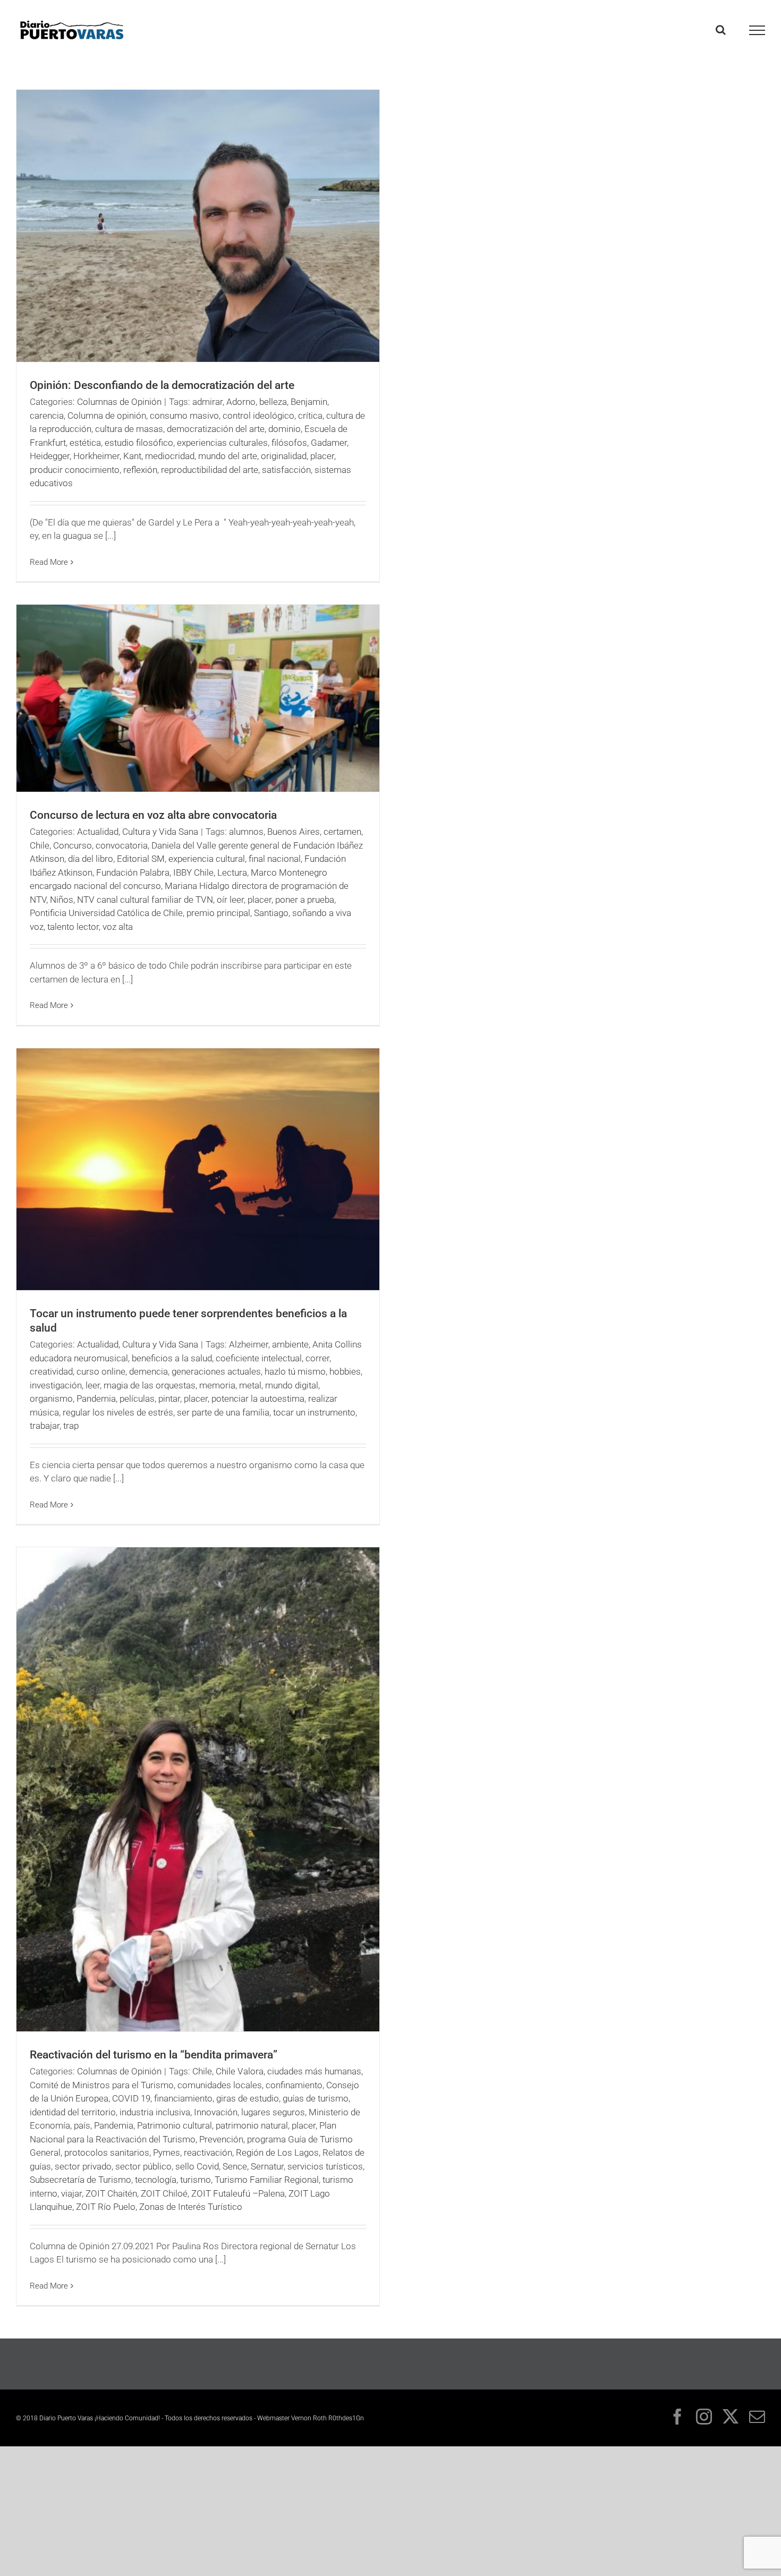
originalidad (284, 456)
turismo (196, 2180)
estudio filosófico (139, 443)
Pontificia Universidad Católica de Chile (106, 913)
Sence (235, 2166)
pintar (169, 1399)
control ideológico (258, 416)
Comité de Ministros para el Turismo (102, 2085)
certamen (342, 832)
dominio (285, 429)
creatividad (51, 1371)
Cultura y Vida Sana (160, 832)
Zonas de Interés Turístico (191, 2207)
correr (317, 1358)
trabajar (45, 1426)
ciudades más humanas (314, 2071)
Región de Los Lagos (277, 2153)
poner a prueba (305, 900)
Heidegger (50, 456)
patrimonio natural (252, 2125)
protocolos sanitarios (107, 2153)
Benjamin (309, 402)
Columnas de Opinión (119, 402)
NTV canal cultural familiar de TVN (145, 900)
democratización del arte (216, 429)
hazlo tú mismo (295, 1371)
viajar (71, 2193)
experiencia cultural (207, 859)
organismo (51, 1399)
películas (137, 1399)
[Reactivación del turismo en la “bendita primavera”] (198, 1789)
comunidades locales (220, 2085)
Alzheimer (249, 1344)
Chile (40, 845)
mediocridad (170, 456)
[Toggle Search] (721, 30)
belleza (273, 402)
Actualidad (98, 832)
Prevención (221, 2139)
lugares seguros (273, 2112)
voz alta (118, 927)
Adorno (241, 402)
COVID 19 (131, 2098)
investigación (56, 1385)
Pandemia (96, 1399)
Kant (132, 456)
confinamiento (294, 2085)
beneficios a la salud (172, 1358)
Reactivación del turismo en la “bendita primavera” (154, 2055)
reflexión (140, 470)
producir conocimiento (75, 470)
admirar (207, 402)
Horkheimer (96, 456)
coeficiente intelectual (259, 1358)
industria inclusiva (155, 2112)
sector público (143, 2166)
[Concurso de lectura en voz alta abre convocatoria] (198, 698)
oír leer (230, 900)
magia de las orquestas (150, 1385)
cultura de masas (129, 429)
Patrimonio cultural (175, 2125)
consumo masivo (184, 416)
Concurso (73, 845)
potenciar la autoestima (258, 1399)
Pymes (167, 2153)
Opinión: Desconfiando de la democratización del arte (162, 385)
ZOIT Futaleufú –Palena (238, 2193)
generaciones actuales (216, 1371)
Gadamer (329, 443)
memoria (217, 1385)
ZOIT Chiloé (164, 2193)
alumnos (246, 832)
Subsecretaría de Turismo (80, 2180)
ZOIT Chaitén (111, 2193)
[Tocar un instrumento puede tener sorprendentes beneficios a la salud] (198, 1169)
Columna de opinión (107, 416)
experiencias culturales (222, 443)
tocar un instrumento (314, 1412)
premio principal (218, 913)
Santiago (271, 913)
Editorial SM (141, 859)
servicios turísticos (325, 2166)
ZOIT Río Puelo (106, 2207)
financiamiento (183, 2098)
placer (322, 456)
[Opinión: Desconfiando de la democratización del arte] (198, 226)
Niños (62, 900)
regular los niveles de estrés (118, 1412)
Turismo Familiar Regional (267, 2180)
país (82, 2125)
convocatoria (122, 845)
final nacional (275, 859)
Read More (49, 562)
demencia (148, 1371)
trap (71, 1426)
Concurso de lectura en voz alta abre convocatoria (153, 815)
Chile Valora (240, 2071)
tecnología (156, 2180)
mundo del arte (228, 456)
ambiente (290, 1344)
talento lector (73, 927)
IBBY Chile (193, 872)
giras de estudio (248, 2098)
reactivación (208, 2153)
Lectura (232, 872)
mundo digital (292, 1385)
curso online (101, 1371)
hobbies (345, 1371)
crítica (310, 416)
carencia (47, 416)
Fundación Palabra (133, 872)
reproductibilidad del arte (210, 470)
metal (250, 1385)
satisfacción (286, 470)
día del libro (91, 859)
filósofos (289, 443)
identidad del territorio (73, 2112)
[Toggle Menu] (757, 30)
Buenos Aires (294, 832)
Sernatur (267, 2166)
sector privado (83, 2166)
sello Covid (197, 2166)
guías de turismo (316, 2098)
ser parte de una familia (223, 1412)
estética (85, 443)
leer (93, 1385)
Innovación (216, 2112)
